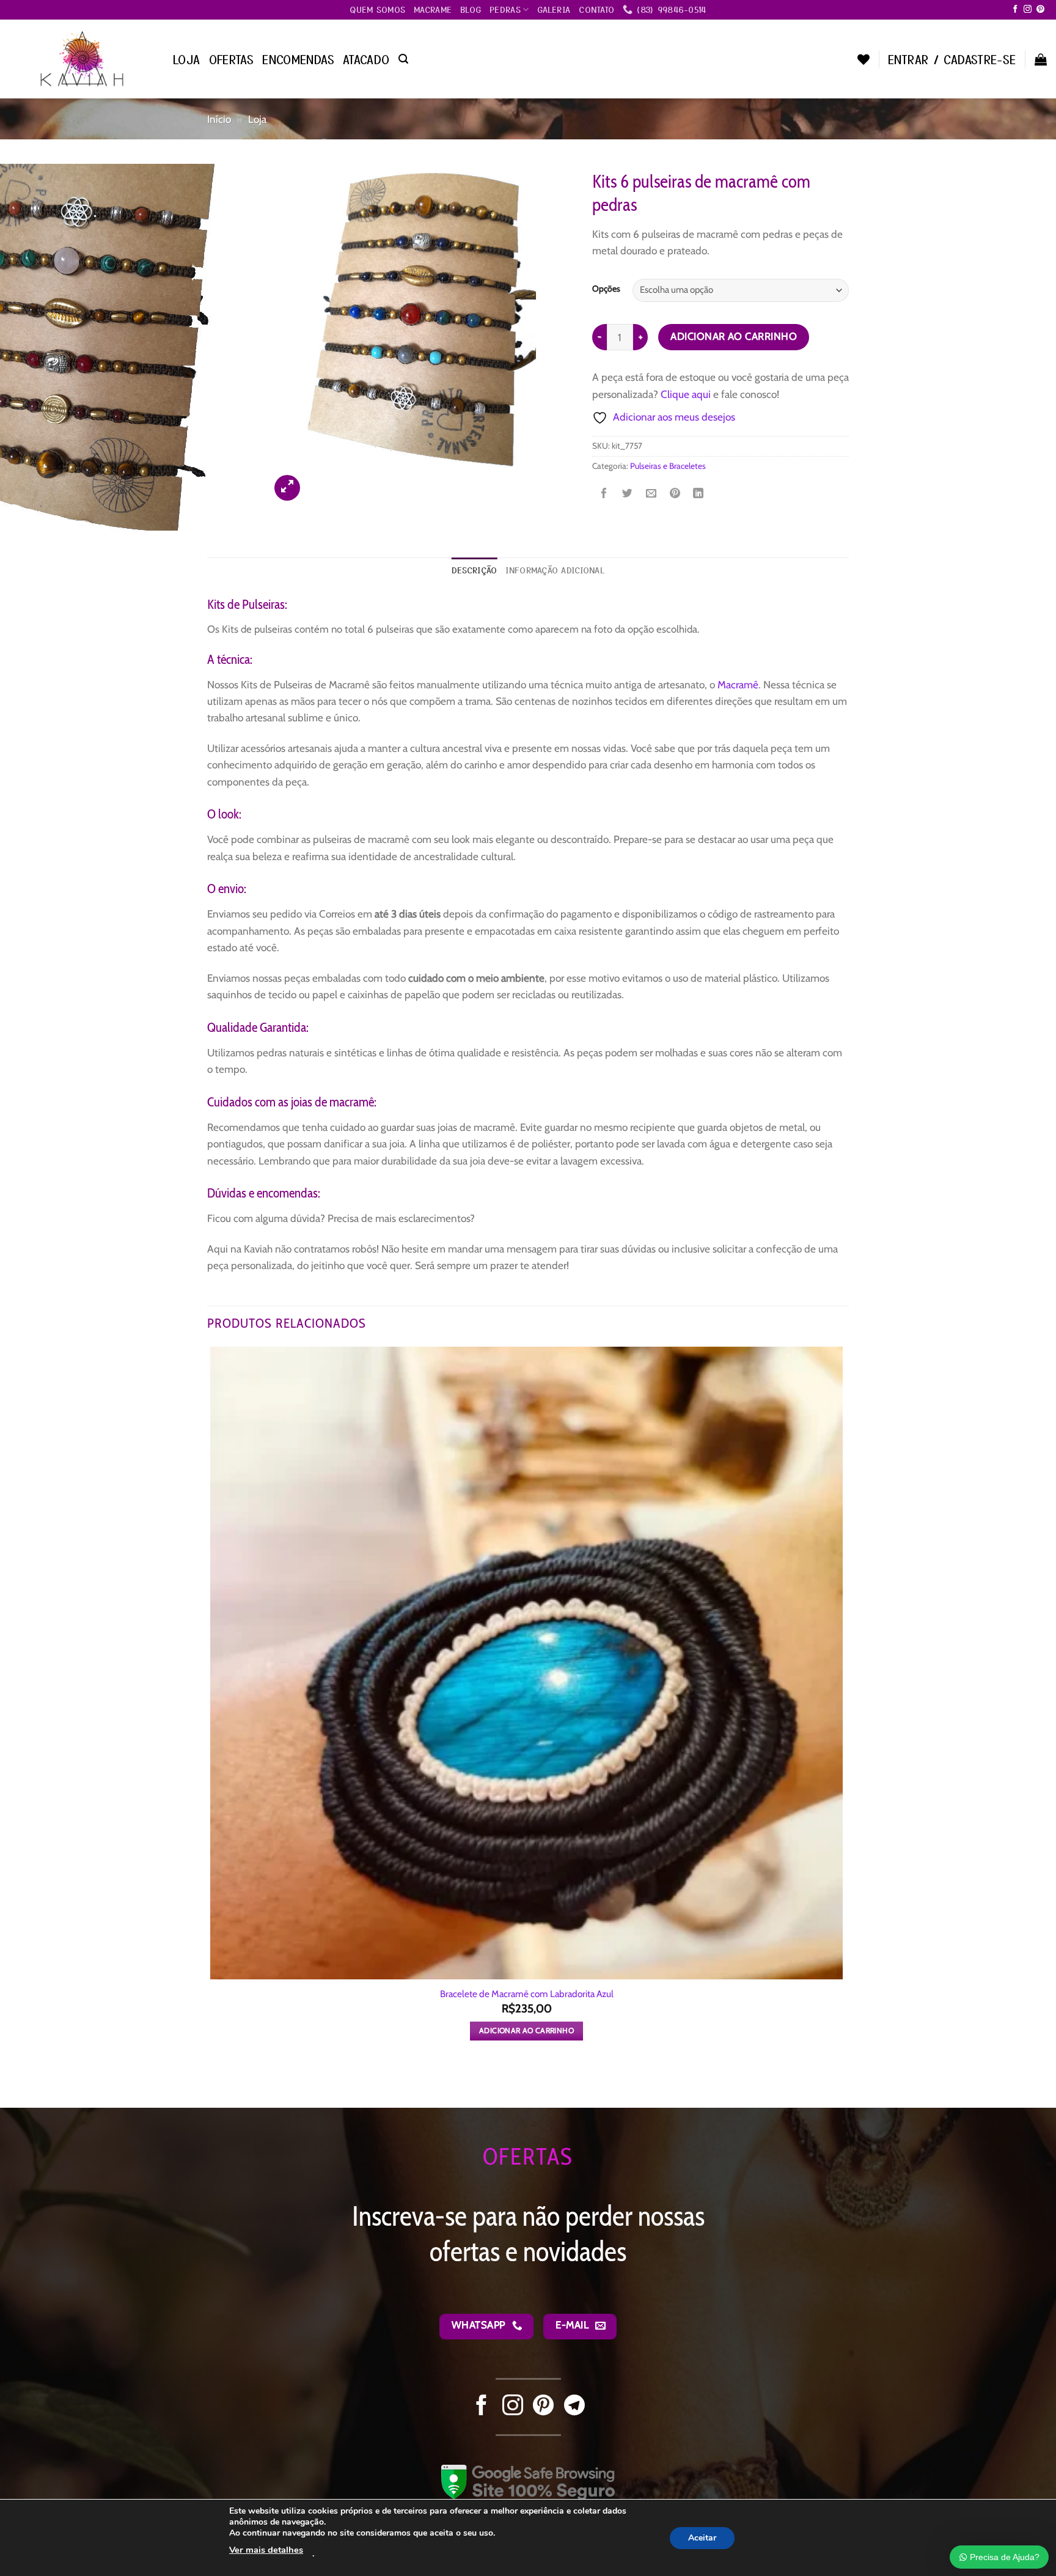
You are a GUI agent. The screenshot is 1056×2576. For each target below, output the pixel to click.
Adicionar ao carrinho (734, 336)
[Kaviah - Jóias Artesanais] (82, 59)
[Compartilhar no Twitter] (627, 495)
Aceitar (702, 2537)
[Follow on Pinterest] (1040, 9)
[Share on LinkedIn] (698, 495)
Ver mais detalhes (266, 2550)
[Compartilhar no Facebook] (604, 495)
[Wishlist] (864, 59)
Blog (471, 9)
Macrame (433, 9)
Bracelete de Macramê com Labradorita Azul (527, 1994)
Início (219, 119)
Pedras (505, 9)
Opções (606, 289)
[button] (403, 59)
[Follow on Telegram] (574, 2407)
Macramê (738, 684)
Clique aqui (686, 394)
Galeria (554, 9)
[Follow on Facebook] (1015, 9)
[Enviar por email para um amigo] (651, 495)
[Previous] (214, 2085)
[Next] (319, 480)
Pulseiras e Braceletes (668, 466)
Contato (596, 9)
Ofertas (232, 59)
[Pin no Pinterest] (675, 495)
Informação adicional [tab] (555, 570)
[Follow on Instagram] (1028, 9)
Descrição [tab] (474, 570)
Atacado (366, 59)
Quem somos (377, 9)
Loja (187, 59)
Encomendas (298, 59)
